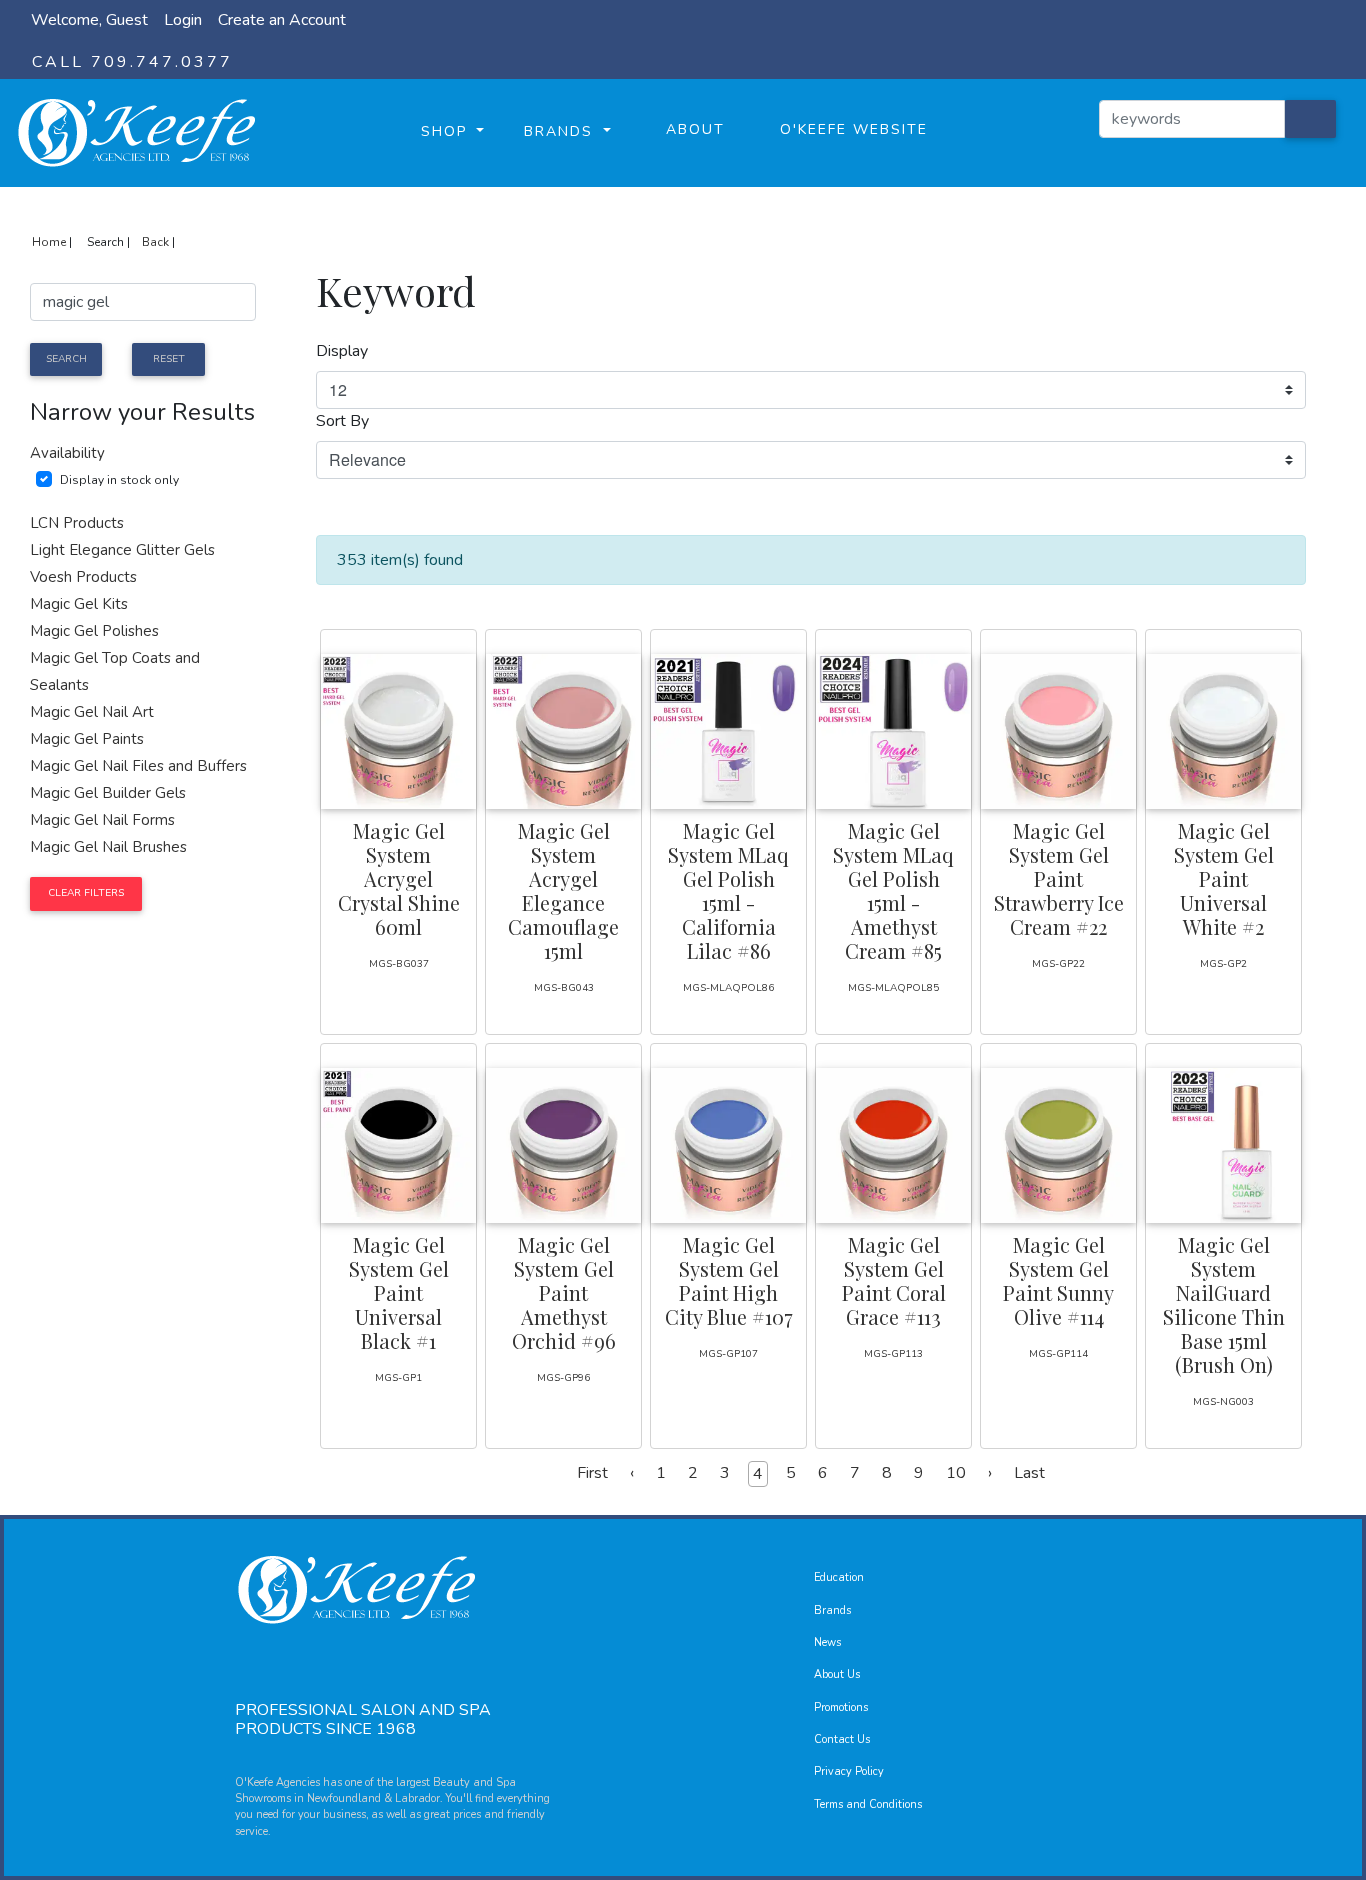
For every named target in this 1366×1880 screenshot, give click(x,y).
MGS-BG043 (564, 988)
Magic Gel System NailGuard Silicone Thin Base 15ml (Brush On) (1224, 1304)
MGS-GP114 (1058, 1354)
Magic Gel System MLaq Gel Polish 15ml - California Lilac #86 (728, 890)
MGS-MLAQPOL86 (728, 988)
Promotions (841, 1707)
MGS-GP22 (1058, 964)
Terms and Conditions (868, 1804)
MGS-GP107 (728, 1354)
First (592, 1473)
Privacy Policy (849, 1771)
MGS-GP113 (893, 1354)
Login (183, 20)
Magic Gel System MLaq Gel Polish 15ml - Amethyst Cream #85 (893, 890)
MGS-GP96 (563, 1378)
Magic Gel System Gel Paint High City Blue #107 (729, 1280)
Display (342, 351)
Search (66, 359)
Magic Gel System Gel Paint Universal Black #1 (399, 1292)
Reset (169, 359)
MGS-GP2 (1223, 964)
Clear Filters (86, 893)
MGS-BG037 (399, 964)
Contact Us (842, 1739)
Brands (832, 1610)
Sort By (342, 421)
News (827, 1642)
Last (1029, 1473)
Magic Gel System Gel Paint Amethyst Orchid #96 (564, 1292)
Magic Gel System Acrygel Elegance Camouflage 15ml (563, 890)
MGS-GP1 (398, 1378)
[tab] (143, 453)
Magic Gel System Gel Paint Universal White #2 (1224, 878)
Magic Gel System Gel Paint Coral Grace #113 (894, 1280)
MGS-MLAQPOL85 (893, 988)
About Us (837, 1674)
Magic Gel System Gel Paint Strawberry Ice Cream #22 (1059, 878)
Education (839, 1577)
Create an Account (282, 20)
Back (155, 242)
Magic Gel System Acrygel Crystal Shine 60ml (399, 878)
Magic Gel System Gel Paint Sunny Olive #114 (1058, 1280)
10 (956, 1473)
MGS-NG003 (1223, 1402)
